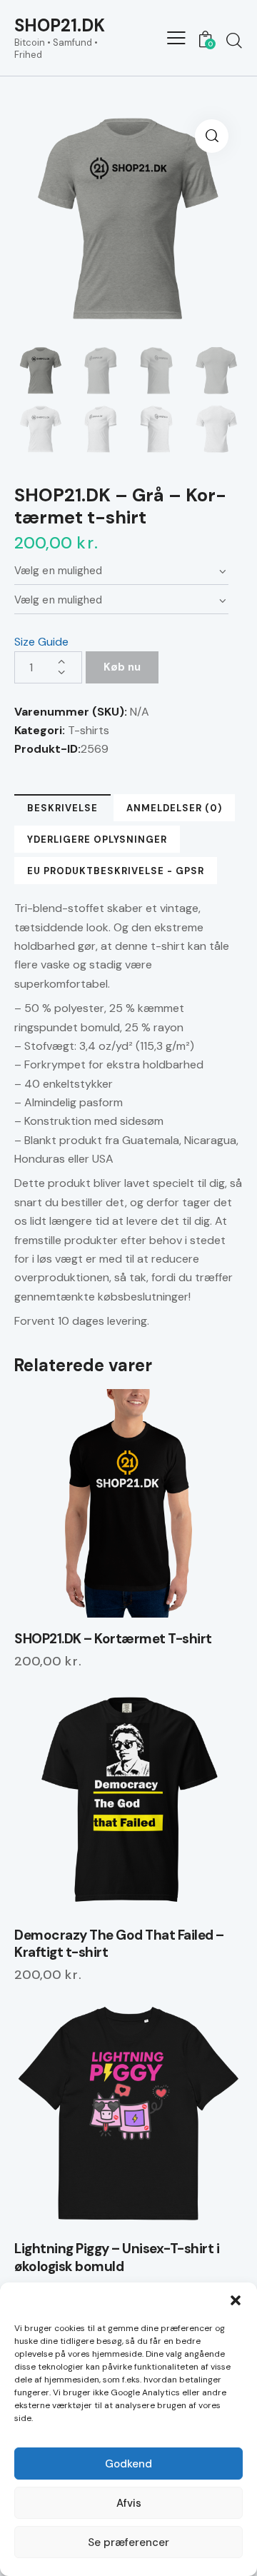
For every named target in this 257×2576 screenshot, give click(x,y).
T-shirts (89, 730)
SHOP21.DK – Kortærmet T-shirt (113, 1639)
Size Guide (41, 642)
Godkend (128, 2464)
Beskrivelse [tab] (62, 808)
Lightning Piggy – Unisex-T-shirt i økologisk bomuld (117, 2258)
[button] (236, 2300)
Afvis (129, 2503)
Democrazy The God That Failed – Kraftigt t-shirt (119, 1944)
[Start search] (234, 40)
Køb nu (122, 667)
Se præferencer (128, 2542)
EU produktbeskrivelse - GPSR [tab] (116, 871)
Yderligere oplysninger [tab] (97, 840)
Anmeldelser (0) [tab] (174, 808)
